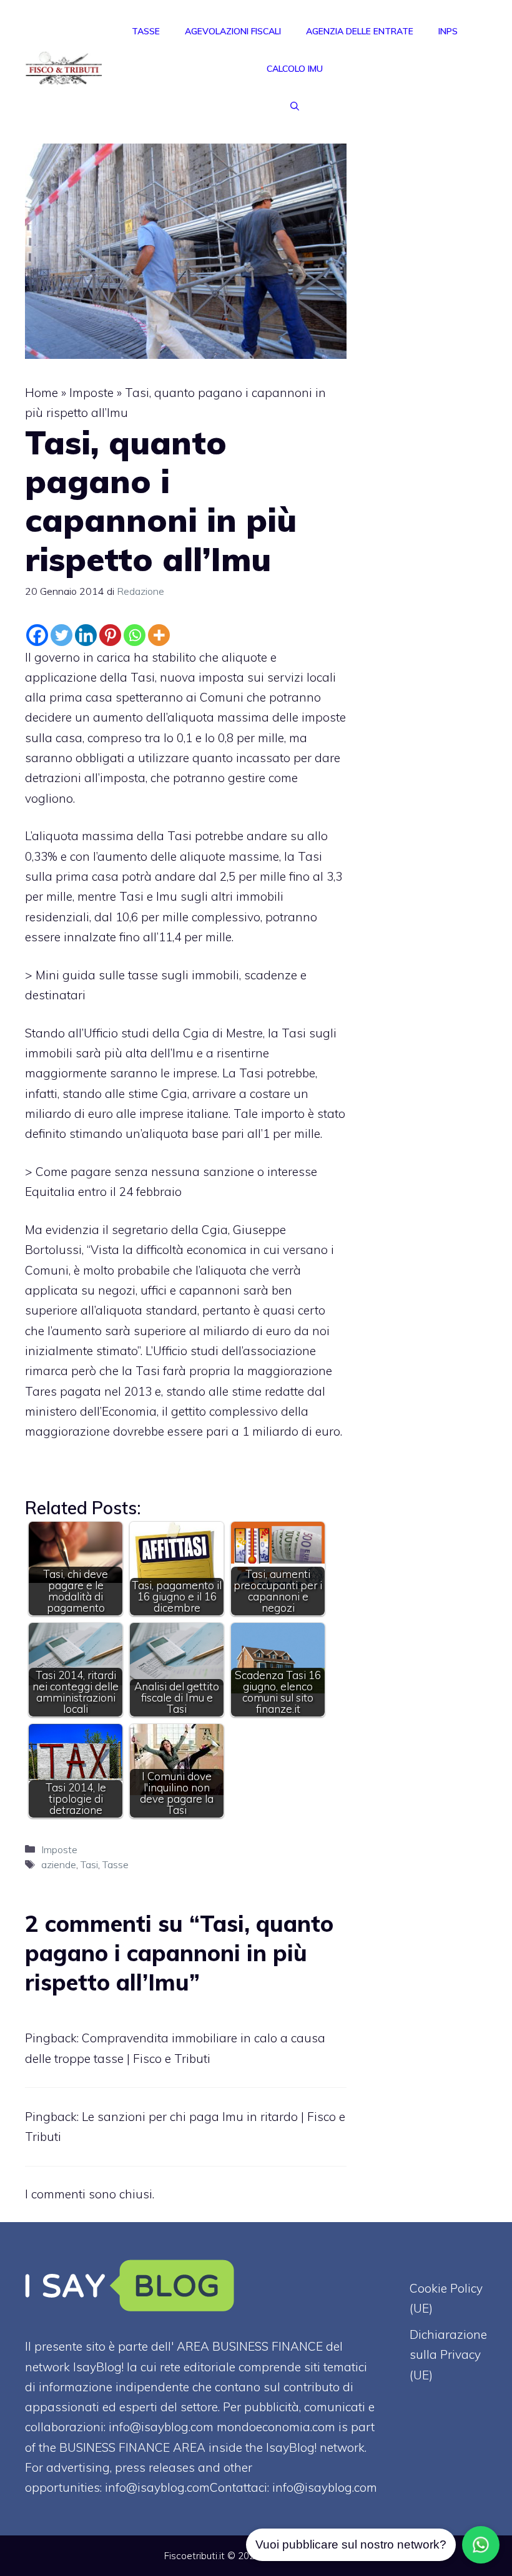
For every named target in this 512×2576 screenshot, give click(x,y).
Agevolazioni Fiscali (233, 31)
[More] (159, 635)
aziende (59, 1864)
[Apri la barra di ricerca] (295, 106)
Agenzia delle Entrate (360, 31)
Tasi (89, 1864)
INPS (448, 31)
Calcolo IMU (295, 69)
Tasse (146, 31)
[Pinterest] (110, 635)
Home (42, 393)
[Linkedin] (86, 635)
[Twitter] (62, 635)
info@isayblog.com (325, 2487)
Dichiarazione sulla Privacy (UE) (448, 2355)
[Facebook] (37, 635)
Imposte (91, 393)
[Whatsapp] (135, 635)
